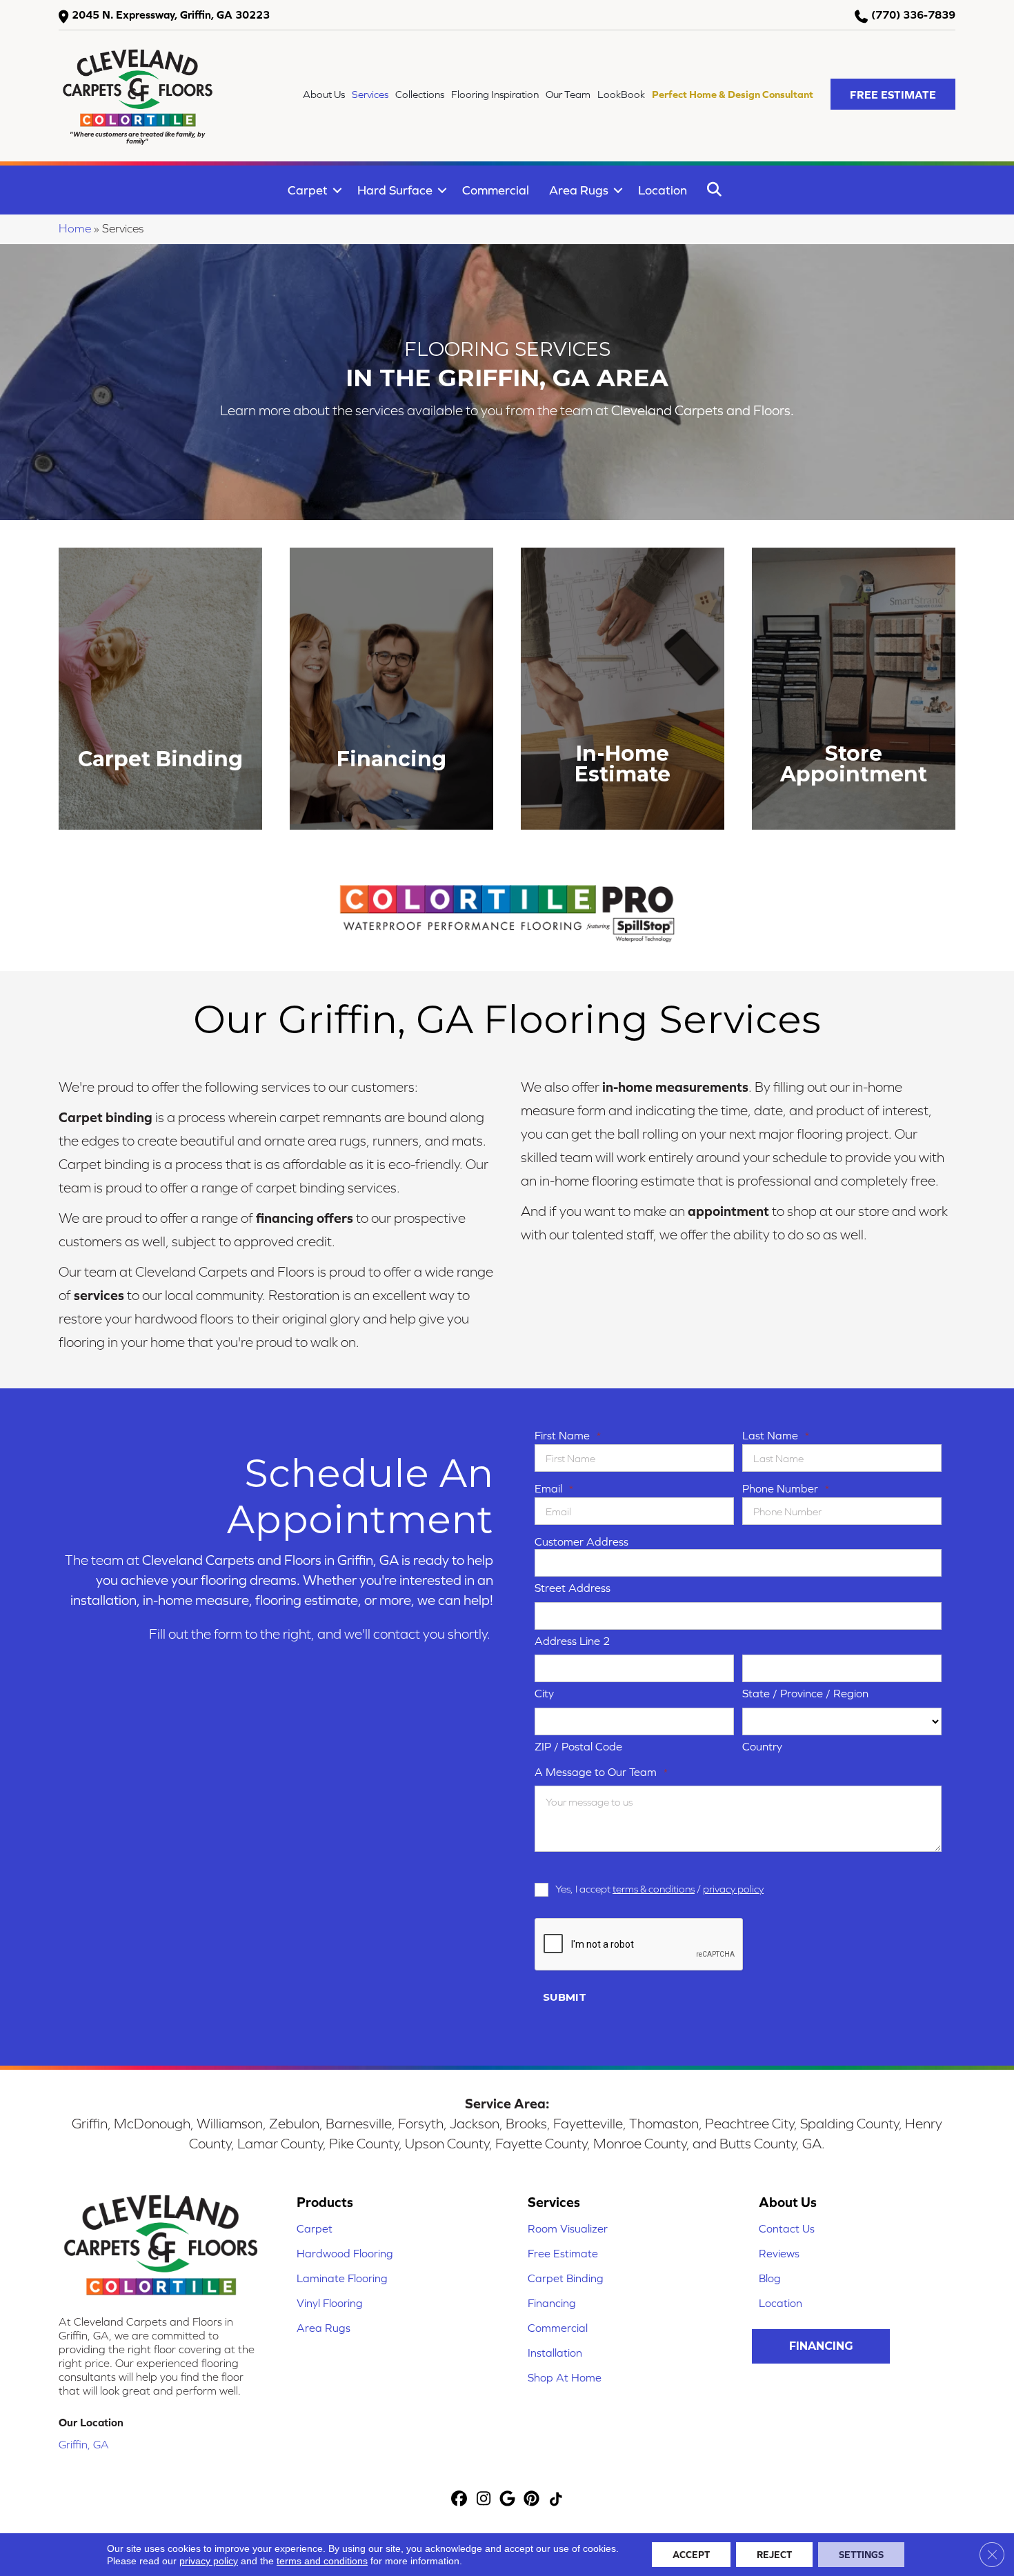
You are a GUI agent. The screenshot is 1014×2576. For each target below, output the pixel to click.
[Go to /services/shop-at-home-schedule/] (854, 689)
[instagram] (484, 2500)
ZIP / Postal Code (578, 1746)
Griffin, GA (84, 2444)
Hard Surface (395, 190)
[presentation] (639, 1945)
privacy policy (733, 1889)
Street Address (573, 1588)
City (544, 1693)
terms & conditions (654, 1889)
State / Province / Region (805, 1693)
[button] (893, 94)
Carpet (308, 190)
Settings (861, 2555)
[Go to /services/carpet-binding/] (160, 689)
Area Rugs (579, 190)
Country (762, 1746)
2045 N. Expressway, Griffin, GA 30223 (171, 14)
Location (663, 190)
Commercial (496, 190)
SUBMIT (565, 1997)
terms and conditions (322, 2561)
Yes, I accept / (659, 1889)
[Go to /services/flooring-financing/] (391, 689)
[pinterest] (532, 2500)
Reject (774, 2555)
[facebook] (460, 2500)
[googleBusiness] (508, 2500)
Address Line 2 (573, 1641)
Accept (691, 2555)
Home (75, 228)
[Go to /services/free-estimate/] (623, 689)
